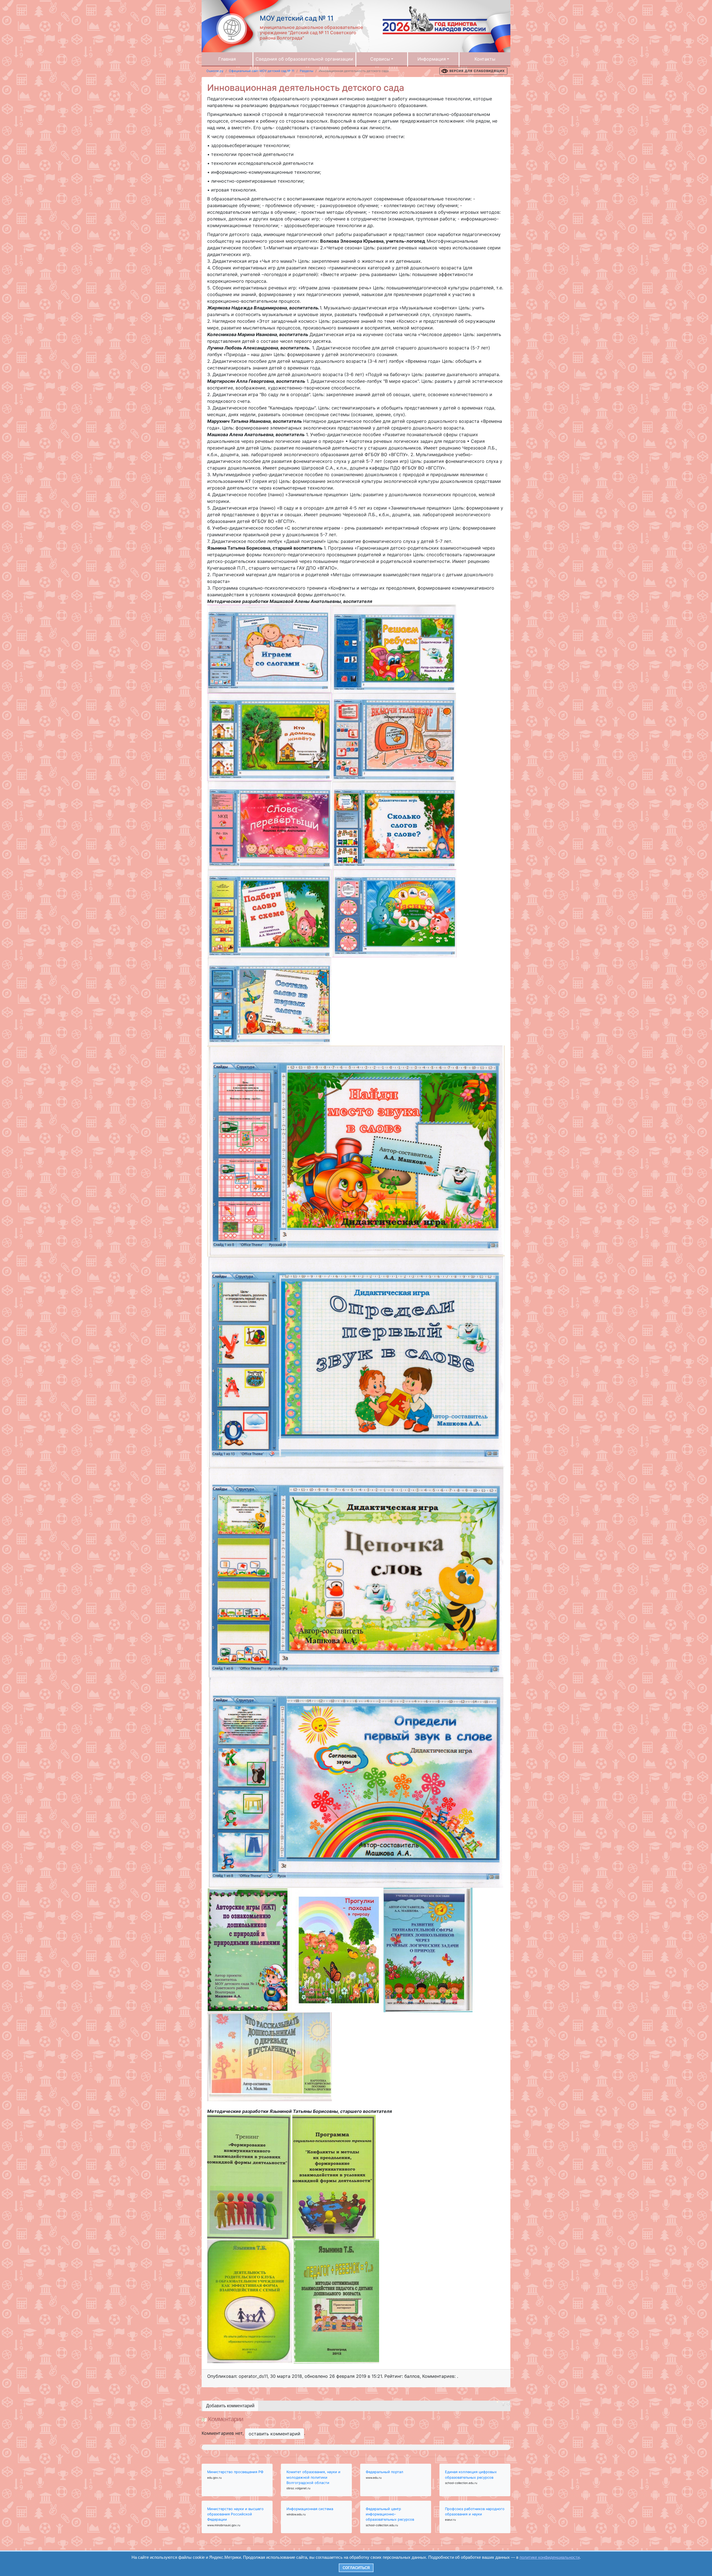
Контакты (485, 59)
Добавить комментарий (230, 2406)
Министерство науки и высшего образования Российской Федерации (235, 2514)
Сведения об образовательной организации (304, 59)
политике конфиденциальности (550, 2557)
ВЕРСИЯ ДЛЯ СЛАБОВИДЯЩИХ (477, 71)
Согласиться (356, 2568)
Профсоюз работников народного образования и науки (475, 2512)
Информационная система (310, 2509)
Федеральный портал (385, 2472)
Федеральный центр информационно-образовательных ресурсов (390, 2514)
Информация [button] (432, 59)
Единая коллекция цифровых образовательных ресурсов (471, 2475)
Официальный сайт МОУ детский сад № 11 (262, 71)
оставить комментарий (275, 2434)
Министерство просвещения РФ (235, 2472)
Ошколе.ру (215, 71)
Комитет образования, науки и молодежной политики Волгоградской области (313, 2477)
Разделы (306, 71)
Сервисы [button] (380, 59)
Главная (227, 59)
